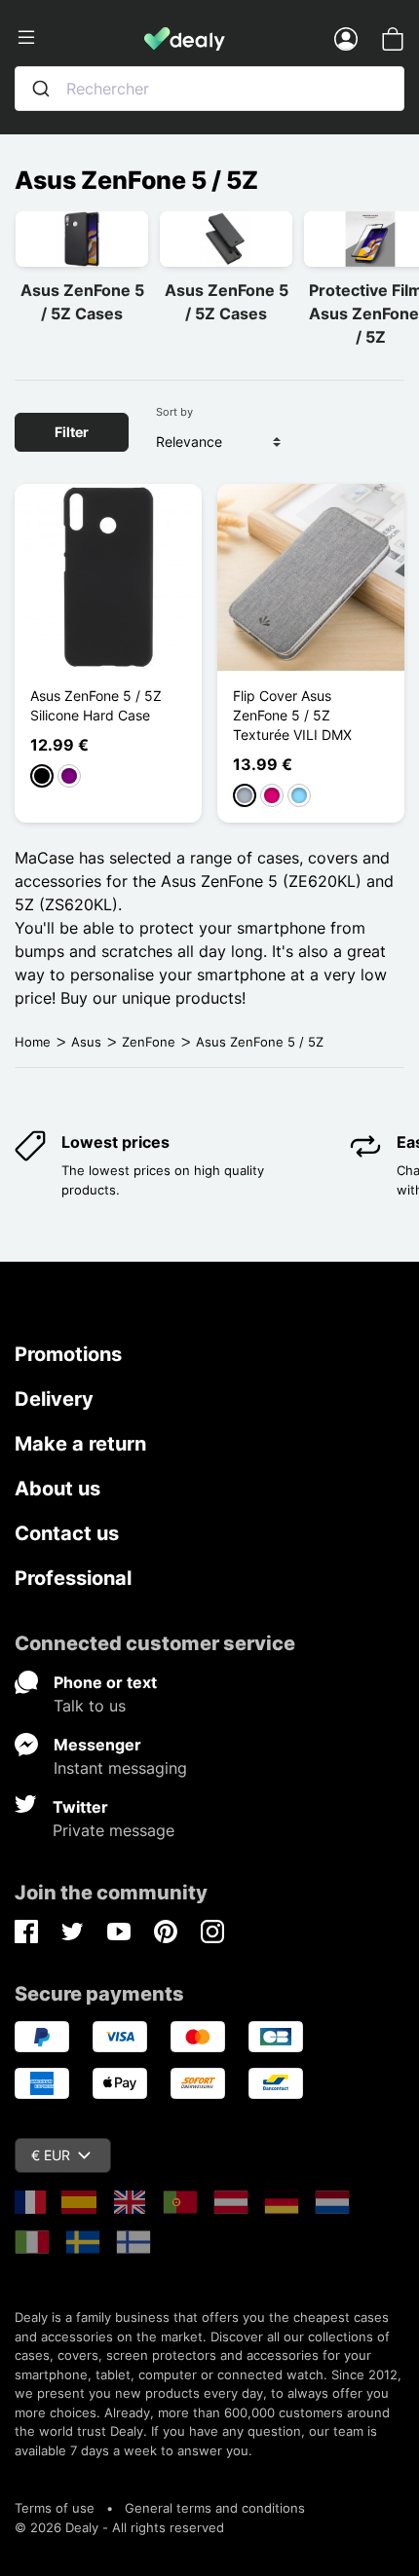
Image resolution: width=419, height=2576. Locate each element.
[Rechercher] (41, 89)
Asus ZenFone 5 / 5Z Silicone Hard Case (96, 705)
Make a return (80, 1444)
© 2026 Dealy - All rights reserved (119, 2527)
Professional (73, 1578)
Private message (114, 1830)
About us (57, 1489)
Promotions (68, 1354)
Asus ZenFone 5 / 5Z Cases (82, 302)
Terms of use (55, 2508)
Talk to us (90, 1706)
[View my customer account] (346, 38)
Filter (72, 432)
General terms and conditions (215, 2508)
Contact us (67, 1533)
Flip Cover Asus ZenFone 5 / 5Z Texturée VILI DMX (292, 715)
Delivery (54, 1399)
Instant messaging (120, 1768)
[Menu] (79, 38)
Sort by (174, 412)
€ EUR (51, 2155)
